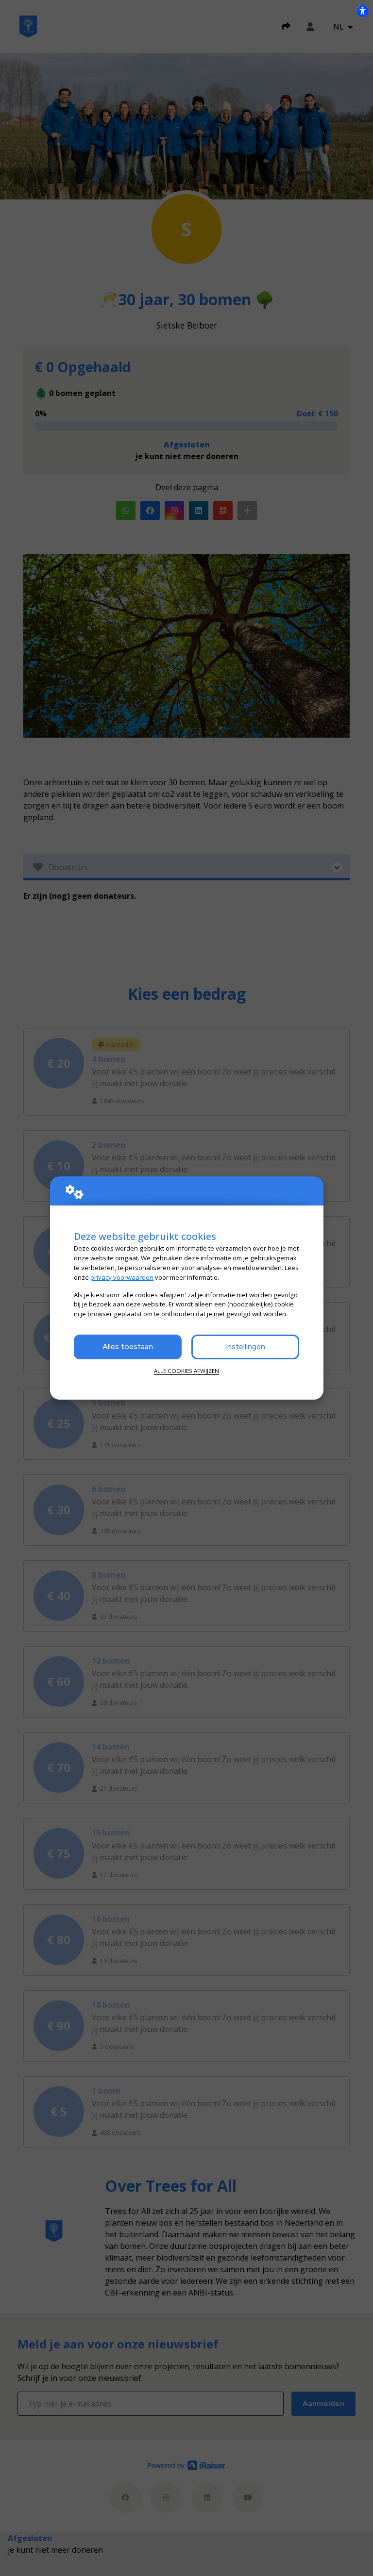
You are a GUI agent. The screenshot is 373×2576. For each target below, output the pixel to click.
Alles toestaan (128, 1346)
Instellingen (245, 1346)
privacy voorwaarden (122, 1277)
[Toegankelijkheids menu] (362, 11)
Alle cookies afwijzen (186, 1371)
